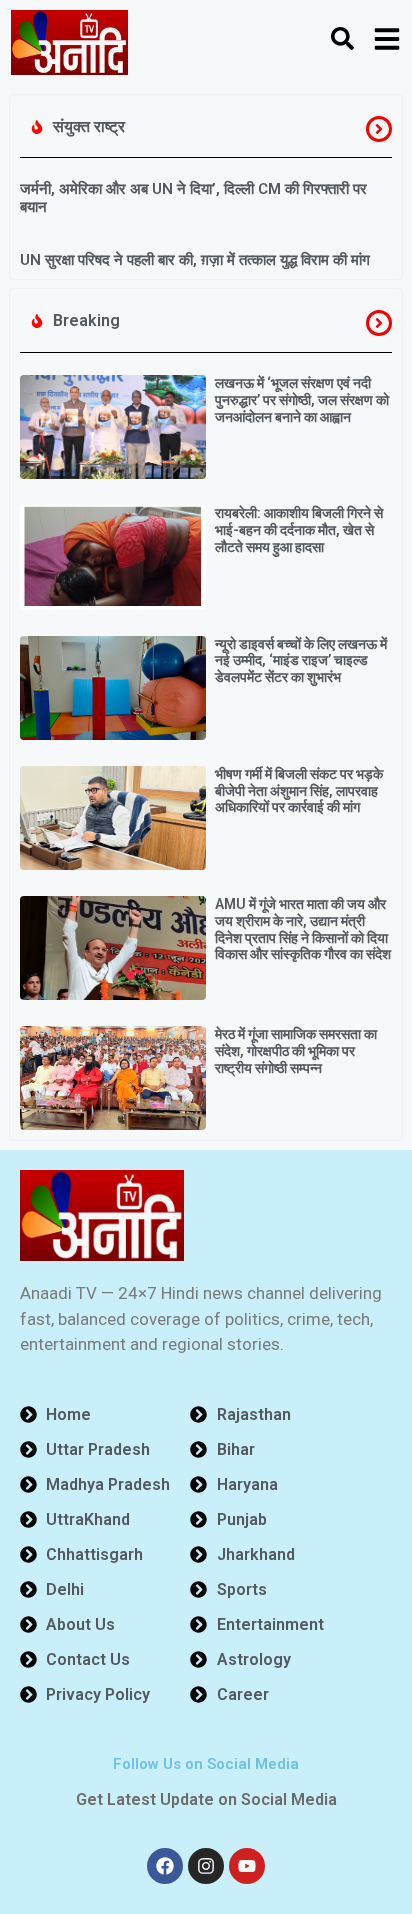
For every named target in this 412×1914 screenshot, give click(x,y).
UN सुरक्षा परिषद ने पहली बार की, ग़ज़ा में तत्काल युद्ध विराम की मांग (195, 260)
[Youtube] (247, 1866)
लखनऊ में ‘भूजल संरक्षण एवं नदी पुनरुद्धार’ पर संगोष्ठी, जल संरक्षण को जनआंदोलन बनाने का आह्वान (302, 400)
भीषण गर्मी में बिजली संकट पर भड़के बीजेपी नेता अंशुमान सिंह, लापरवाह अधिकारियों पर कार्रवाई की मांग (299, 791)
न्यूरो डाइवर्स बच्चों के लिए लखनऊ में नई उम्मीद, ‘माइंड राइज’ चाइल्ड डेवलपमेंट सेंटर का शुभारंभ (301, 661)
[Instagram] (206, 1866)
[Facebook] (165, 1866)
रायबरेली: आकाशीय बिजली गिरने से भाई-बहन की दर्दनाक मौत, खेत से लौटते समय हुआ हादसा (299, 530)
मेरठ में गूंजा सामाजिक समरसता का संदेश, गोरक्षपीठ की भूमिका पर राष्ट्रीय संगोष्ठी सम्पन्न (296, 1051)
